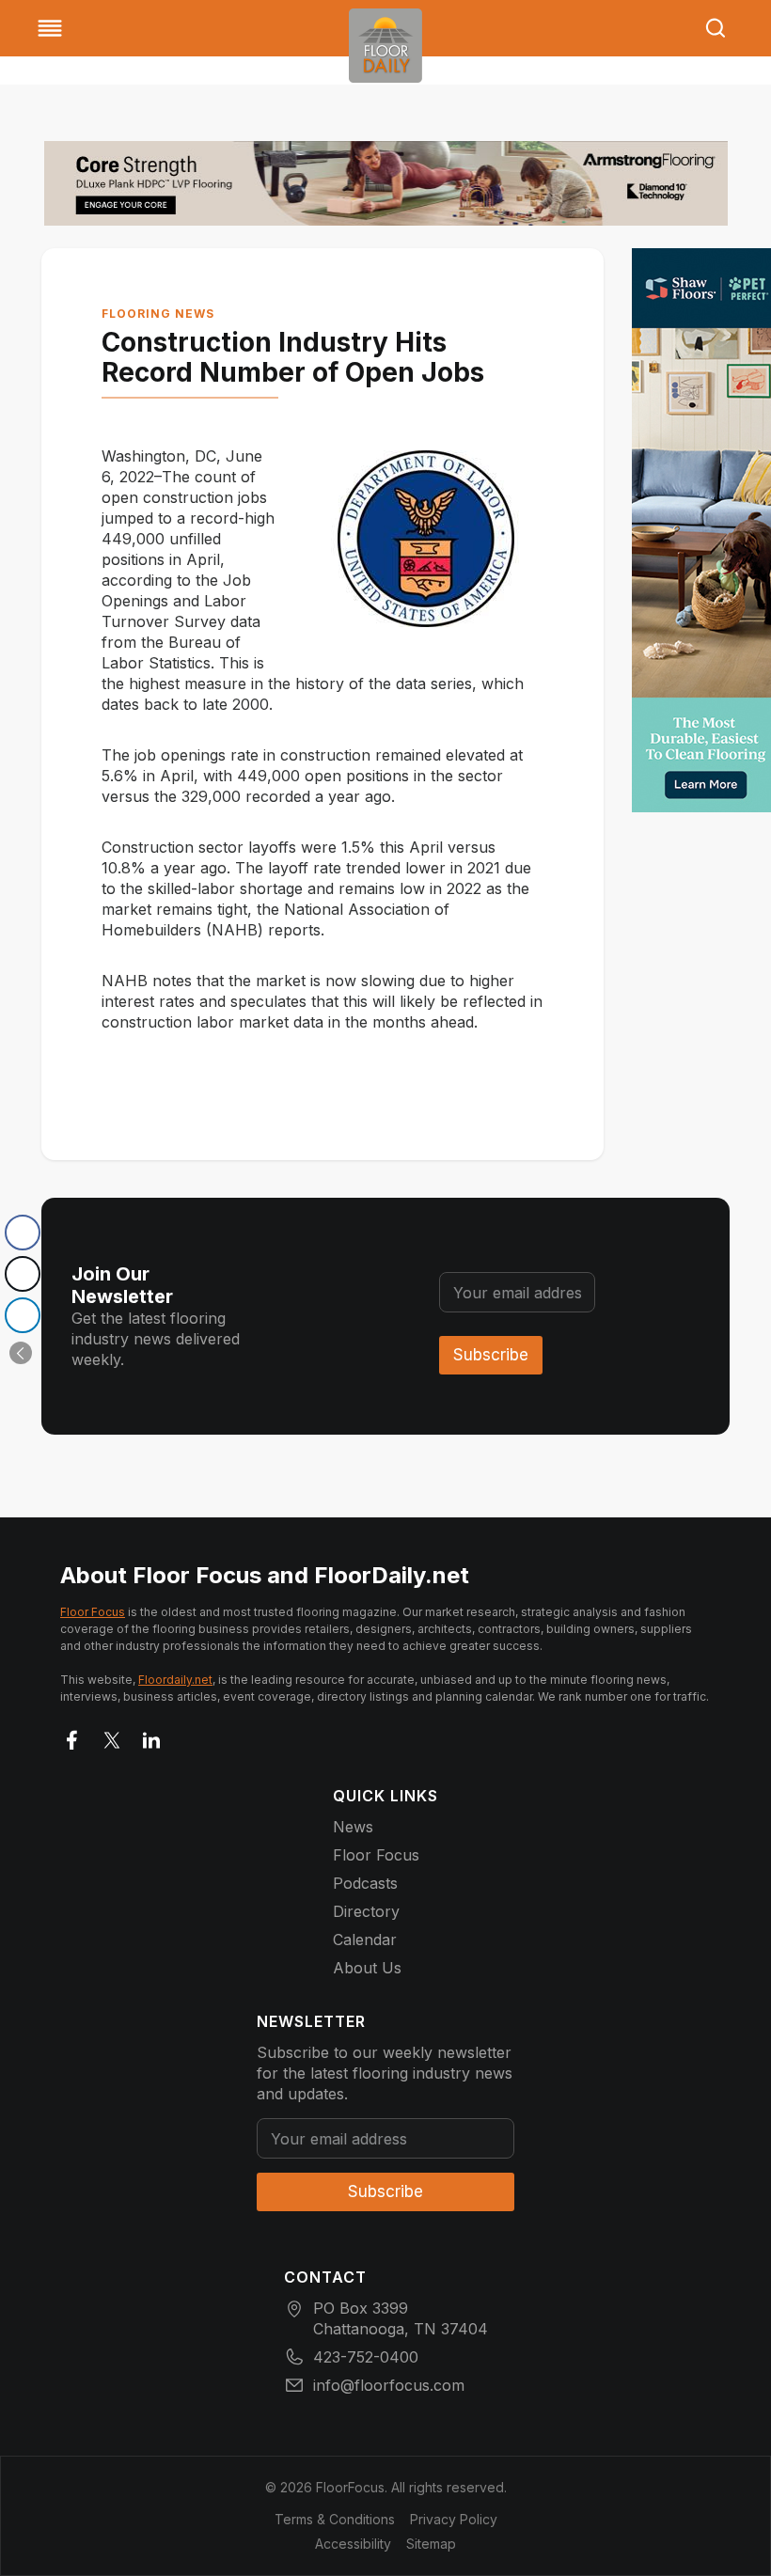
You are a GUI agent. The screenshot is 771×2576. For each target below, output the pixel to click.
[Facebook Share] (23, 1233)
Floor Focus (93, 1612)
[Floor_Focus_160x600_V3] (386, 183)
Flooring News (158, 314)
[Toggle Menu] (50, 28)
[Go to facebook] (72, 1736)
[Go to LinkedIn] (151, 1736)
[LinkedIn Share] (23, 1315)
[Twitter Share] (23, 1274)
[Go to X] (112, 1736)
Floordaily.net (175, 1680)
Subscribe (491, 1355)
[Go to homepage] (385, 46)
